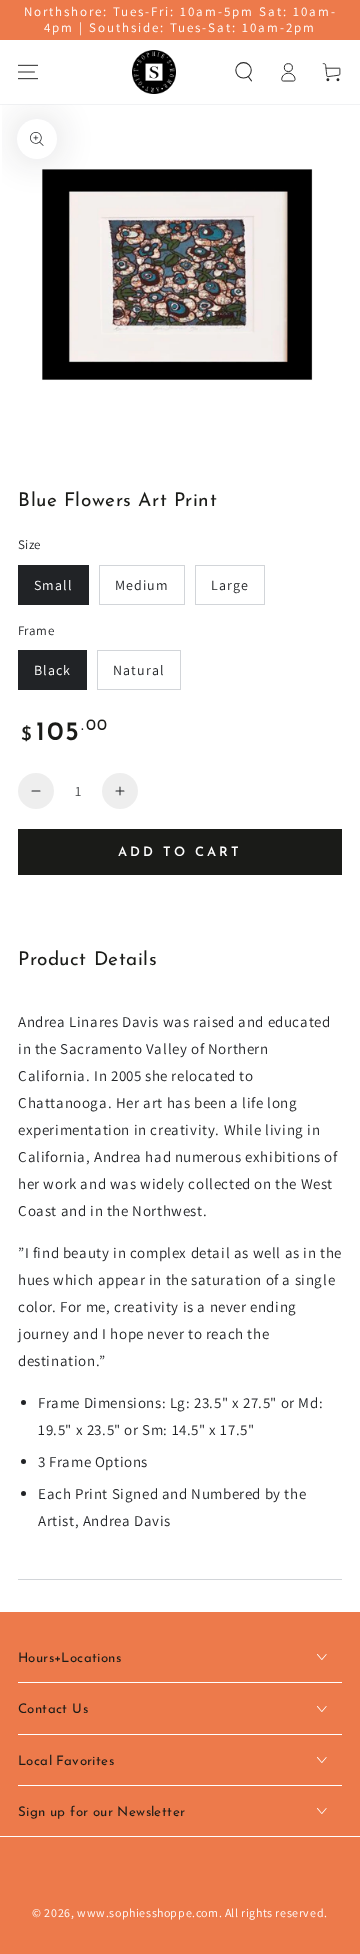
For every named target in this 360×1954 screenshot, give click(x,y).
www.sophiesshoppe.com (148, 1912)
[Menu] (28, 72)
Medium (142, 585)
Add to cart (180, 852)
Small (53, 585)
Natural (139, 670)
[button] (244, 72)
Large (230, 585)
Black (52, 670)
